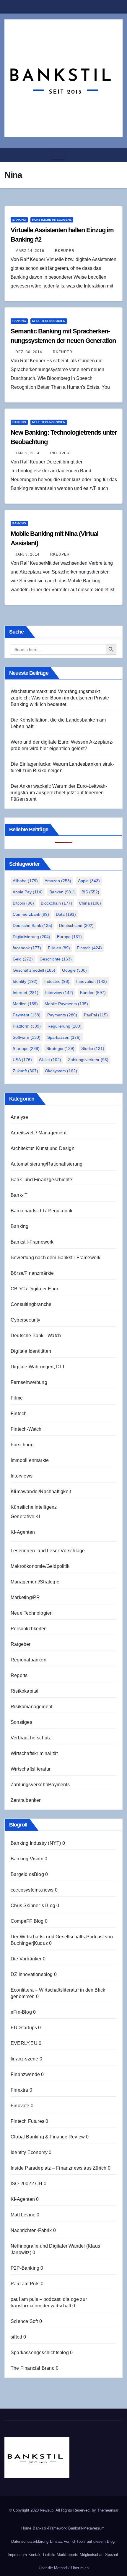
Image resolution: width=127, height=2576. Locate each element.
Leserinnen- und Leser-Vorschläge (48, 1551)
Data (66, 914)
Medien (25, 1004)
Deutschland (76, 925)
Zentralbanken (26, 1800)
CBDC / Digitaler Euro (34, 1289)
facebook (27, 948)
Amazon (58, 881)
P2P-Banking (25, 2268)
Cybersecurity (26, 1320)
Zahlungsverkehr (88, 1060)
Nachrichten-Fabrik (31, 2230)
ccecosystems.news (32, 1890)
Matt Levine (23, 2215)
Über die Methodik (54, 2568)
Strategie (60, 1048)
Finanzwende (25, 2074)
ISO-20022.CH (26, 2184)
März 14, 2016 (30, 251)
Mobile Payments (66, 1004)
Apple (89, 881)
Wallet (50, 1060)
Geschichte (56, 959)
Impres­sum (17, 2555)
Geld (23, 959)
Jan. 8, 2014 (27, 554)
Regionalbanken (29, 1660)
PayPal (96, 1015)
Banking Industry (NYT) (36, 1843)
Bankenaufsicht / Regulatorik (42, 1211)
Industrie (57, 981)
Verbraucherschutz (31, 1738)
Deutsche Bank (32, 925)
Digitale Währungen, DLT (38, 1367)
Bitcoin (23, 903)
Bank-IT (19, 1195)
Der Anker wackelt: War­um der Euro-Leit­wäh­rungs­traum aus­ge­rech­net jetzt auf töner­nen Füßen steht (59, 793)
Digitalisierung (31, 937)
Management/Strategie (35, 1582)
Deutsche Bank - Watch (36, 1336)
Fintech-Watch (26, 1429)
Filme (17, 1398)
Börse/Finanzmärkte (32, 1273)
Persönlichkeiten (29, 1629)
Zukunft (25, 1071)
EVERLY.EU (24, 2043)
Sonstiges (21, 1722)
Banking (19, 220)
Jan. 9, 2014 (27, 453)
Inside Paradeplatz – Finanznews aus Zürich (58, 2168)
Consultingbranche (31, 1304)
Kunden (93, 993)
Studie (93, 1048)
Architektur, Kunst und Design (43, 1148)
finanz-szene (24, 2059)
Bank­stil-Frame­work (50, 2528)
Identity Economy (29, 2152)
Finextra (19, 2090)
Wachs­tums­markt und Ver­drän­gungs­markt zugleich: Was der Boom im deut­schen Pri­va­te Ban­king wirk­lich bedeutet (60, 698)
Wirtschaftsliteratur (31, 1769)
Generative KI (25, 1516)
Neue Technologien (49, 321)
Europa (69, 937)
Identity (25, 981)
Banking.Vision (27, 1859)
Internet (26, 993)
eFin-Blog (21, 2012)
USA (22, 1060)
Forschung (22, 1445)
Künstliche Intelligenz (52, 220)
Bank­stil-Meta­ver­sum (86, 2528)
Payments (62, 1015)
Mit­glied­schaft (92, 2555)
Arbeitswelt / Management (39, 1133)
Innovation (92, 981)
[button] (116, 155)
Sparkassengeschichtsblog (40, 2353)
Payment (27, 1015)
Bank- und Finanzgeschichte (41, 1180)
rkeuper (64, 251)
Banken (62, 892)
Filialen (59, 948)
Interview (59, 993)
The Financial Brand (33, 2368)
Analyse (19, 1117)
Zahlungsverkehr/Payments (40, 1785)
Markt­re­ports (67, 2555)
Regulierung (65, 1026)
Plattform (27, 1026)
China (90, 903)
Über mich (80, 2568)
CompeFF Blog (27, 1921)
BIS (90, 892)
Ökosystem (61, 1071)
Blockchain (56, 903)
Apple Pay (28, 892)
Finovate (20, 2106)
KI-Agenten (23, 1532)
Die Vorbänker (26, 1959)
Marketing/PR (25, 1597)
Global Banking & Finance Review (48, 2137)
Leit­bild (49, 2555)
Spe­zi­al (111, 2555)
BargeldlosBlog (27, 1874)
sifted (16, 2337)
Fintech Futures (27, 2121)
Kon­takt (35, 2555)
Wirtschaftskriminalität (34, 1753)
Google (74, 970)
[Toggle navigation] (58, 155)
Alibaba (25, 881)
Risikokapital (25, 1691)
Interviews (22, 1476)
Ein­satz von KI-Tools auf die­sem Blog (82, 2541)
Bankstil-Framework (32, 1242)
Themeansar (108, 2510)
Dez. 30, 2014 (29, 352)
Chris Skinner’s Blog (33, 1906)
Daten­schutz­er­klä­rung (30, 2541)
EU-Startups (24, 2028)
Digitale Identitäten (31, 1351)
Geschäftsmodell (34, 970)
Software (27, 1037)
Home (26, 2528)
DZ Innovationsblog (32, 1974)
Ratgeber (21, 1644)
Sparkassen (64, 1037)
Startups (26, 1048)
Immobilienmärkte (30, 1460)
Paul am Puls (25, 2284)
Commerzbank (31, 914)
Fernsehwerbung (29, 1382)
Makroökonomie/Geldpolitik (40, 1566)
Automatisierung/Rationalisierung (47, 1164)
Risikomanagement (31, 1707)
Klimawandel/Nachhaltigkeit (41, 1491)
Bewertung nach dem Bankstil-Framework (56, 1258)
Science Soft (24, 2321)
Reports (19, 1675)
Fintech (89, 948)
